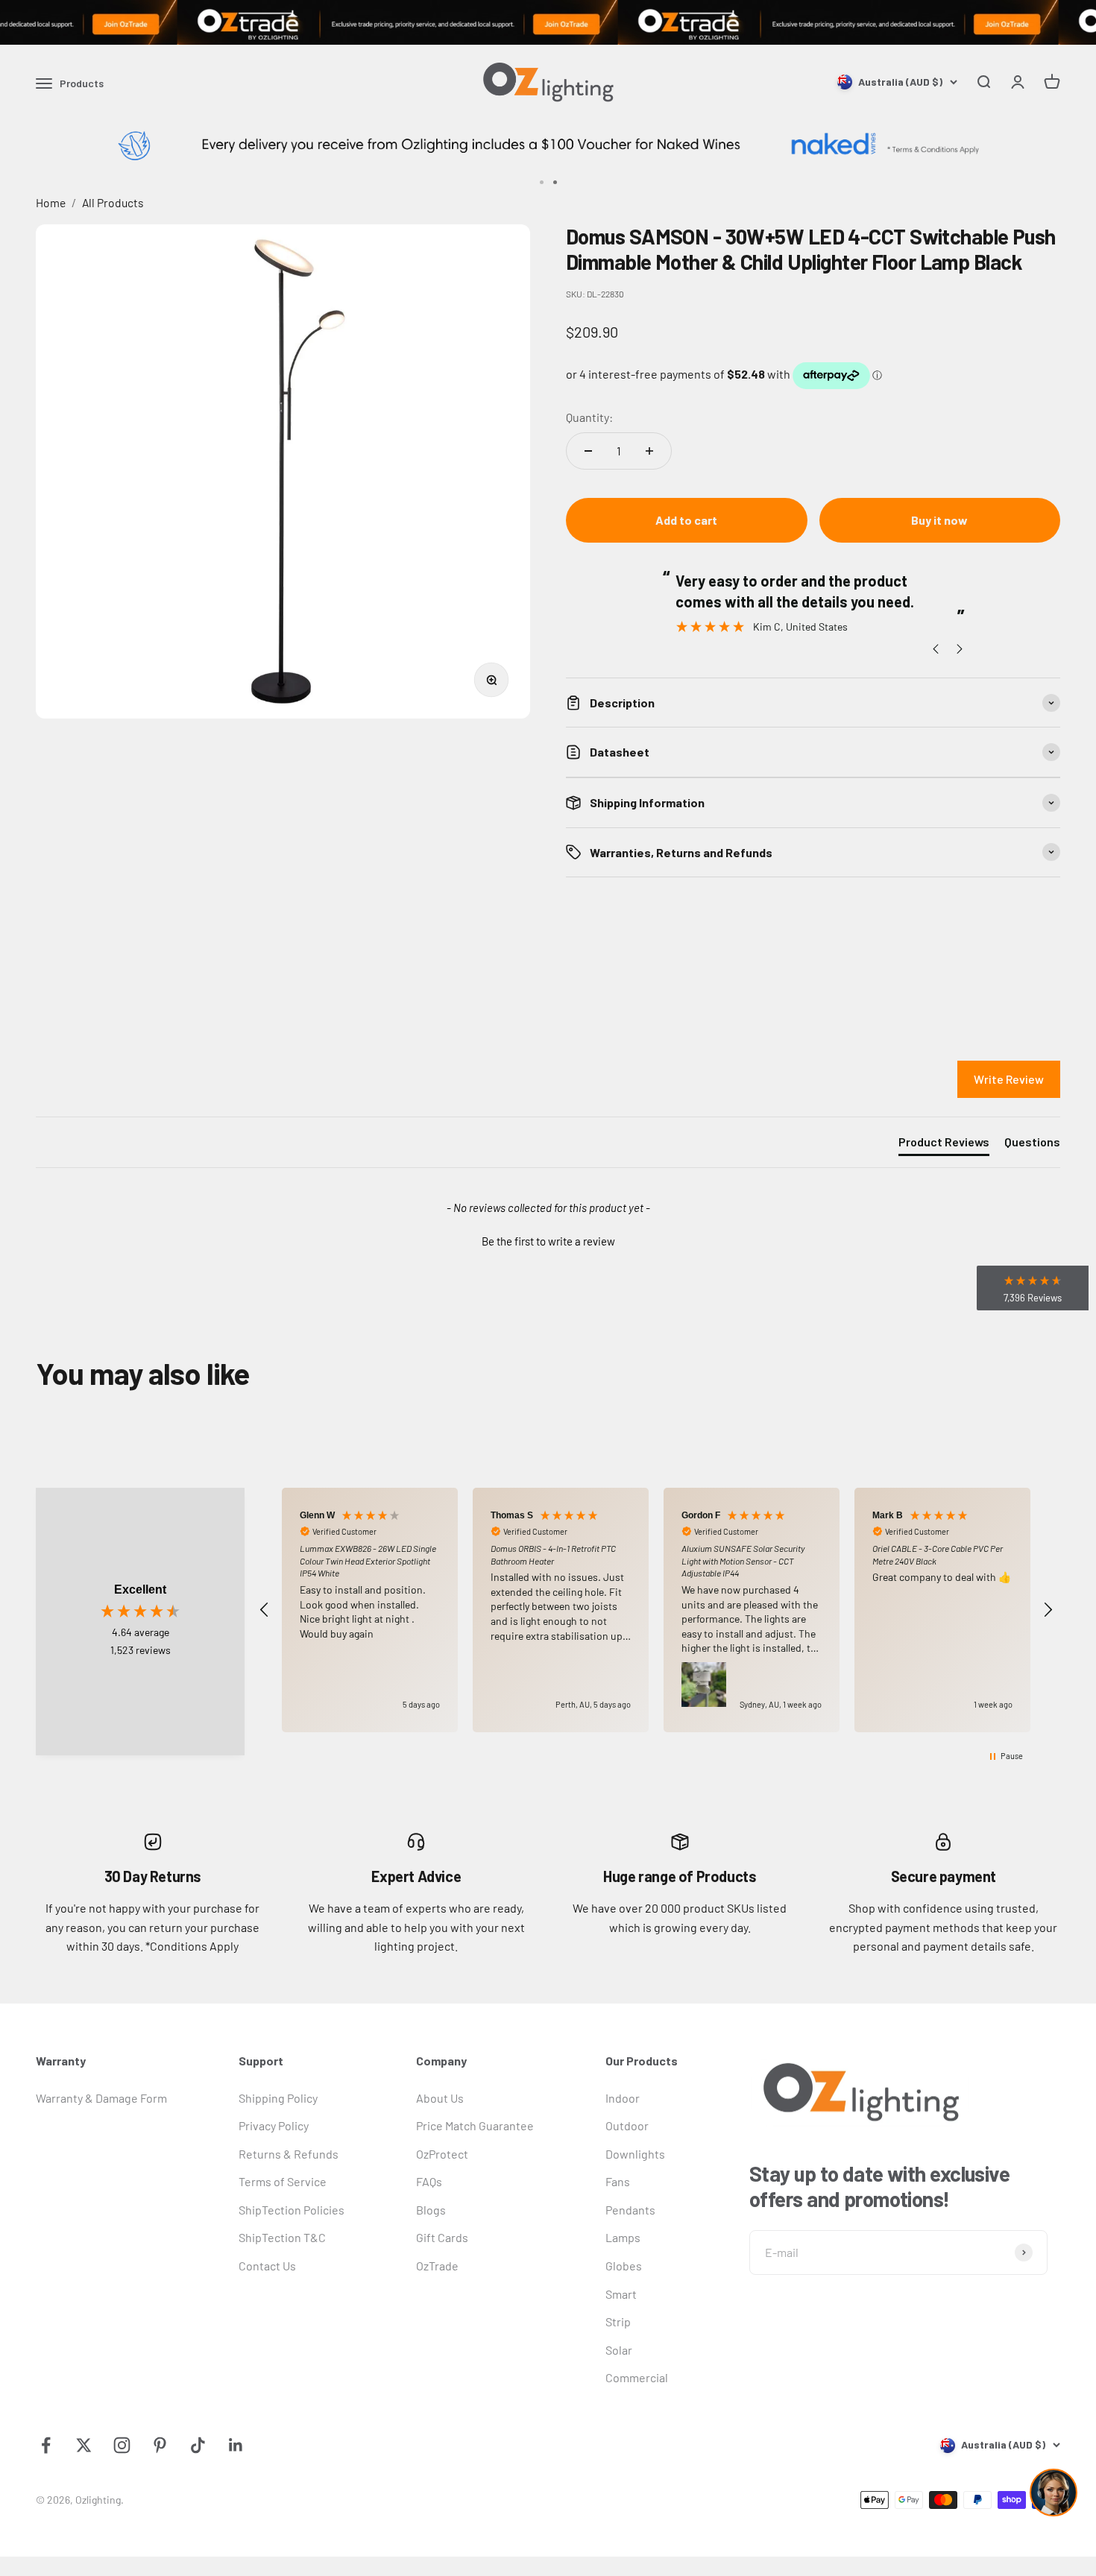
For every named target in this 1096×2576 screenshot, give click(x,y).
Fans (618, 2181)
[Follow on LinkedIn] (236, 2445)
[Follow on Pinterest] (160, 2445)
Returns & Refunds (289, 2154)
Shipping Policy (278, 2098)
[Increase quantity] (649, 451)
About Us (440, 2098)
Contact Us (267, 2266)
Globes (624, 2266)
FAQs (429, 2181)
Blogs (431, 2210)
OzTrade (437, 2266)
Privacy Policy (274, 2125)
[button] (548, 1240)
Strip (618, 2321)
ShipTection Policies (292, 2210)
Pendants (630, 2210)
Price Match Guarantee (475, 2125)
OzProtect (442, 2154)
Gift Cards (442, 2237)
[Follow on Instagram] (122, 2445)
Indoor (623, 2098)
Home (51, 202)
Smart (621, 2294)
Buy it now (939, 520)
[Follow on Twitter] (84, 2445)
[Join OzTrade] (548, 22)
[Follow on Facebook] (46, 2445)
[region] (656, 1610)
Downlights (635, 2154)
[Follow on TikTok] (198, 2445)
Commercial (637, 2377)
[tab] (944, 1145)
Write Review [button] (1009, 1079)
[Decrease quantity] (588, 451)
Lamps (623, 2237)
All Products (113, 202)
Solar (619, 2350)
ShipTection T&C (282, 2237)
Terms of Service (283, 2181)
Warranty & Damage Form (101, 2098)
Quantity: (589, 417)
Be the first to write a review (548, 1241)
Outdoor (627, 2125)
